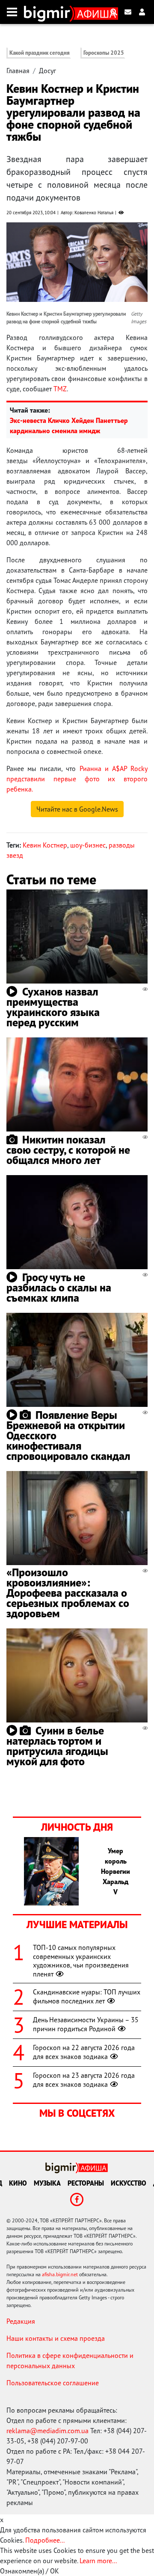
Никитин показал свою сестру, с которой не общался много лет (68, 1150)
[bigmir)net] (49, 12)
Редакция (21, 2321)
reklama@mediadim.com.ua (47, 2431)
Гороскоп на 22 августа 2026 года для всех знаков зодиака (84, 2052)
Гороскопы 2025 (104, 53)
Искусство (129, 2183)
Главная (18, 71)
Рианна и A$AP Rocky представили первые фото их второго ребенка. (77, 779)
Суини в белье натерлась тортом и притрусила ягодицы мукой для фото (57, 1746)
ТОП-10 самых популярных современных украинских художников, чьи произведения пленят (81, 1961)
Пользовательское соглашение (53, 2383)
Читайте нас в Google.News (77, 809)
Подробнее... (45, 2540)
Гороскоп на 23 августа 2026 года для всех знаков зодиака (84, 2080)
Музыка (47, 2183)
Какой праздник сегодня (40, 53)
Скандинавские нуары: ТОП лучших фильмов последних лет (87, 1996)
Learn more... (98, 2561)
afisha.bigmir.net (60, 2274)
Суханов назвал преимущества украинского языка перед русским (53, 1007)
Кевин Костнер (45, 845)
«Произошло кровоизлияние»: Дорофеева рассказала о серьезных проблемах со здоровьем (68, 1593)
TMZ (60, 389)
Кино (18, 2183)
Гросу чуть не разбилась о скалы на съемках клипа (59, 1287)
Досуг (47, 71)
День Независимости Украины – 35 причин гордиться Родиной (86, 2024)
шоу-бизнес (88, 845)
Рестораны (86, 2183)
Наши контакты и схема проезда (56, 2338)
